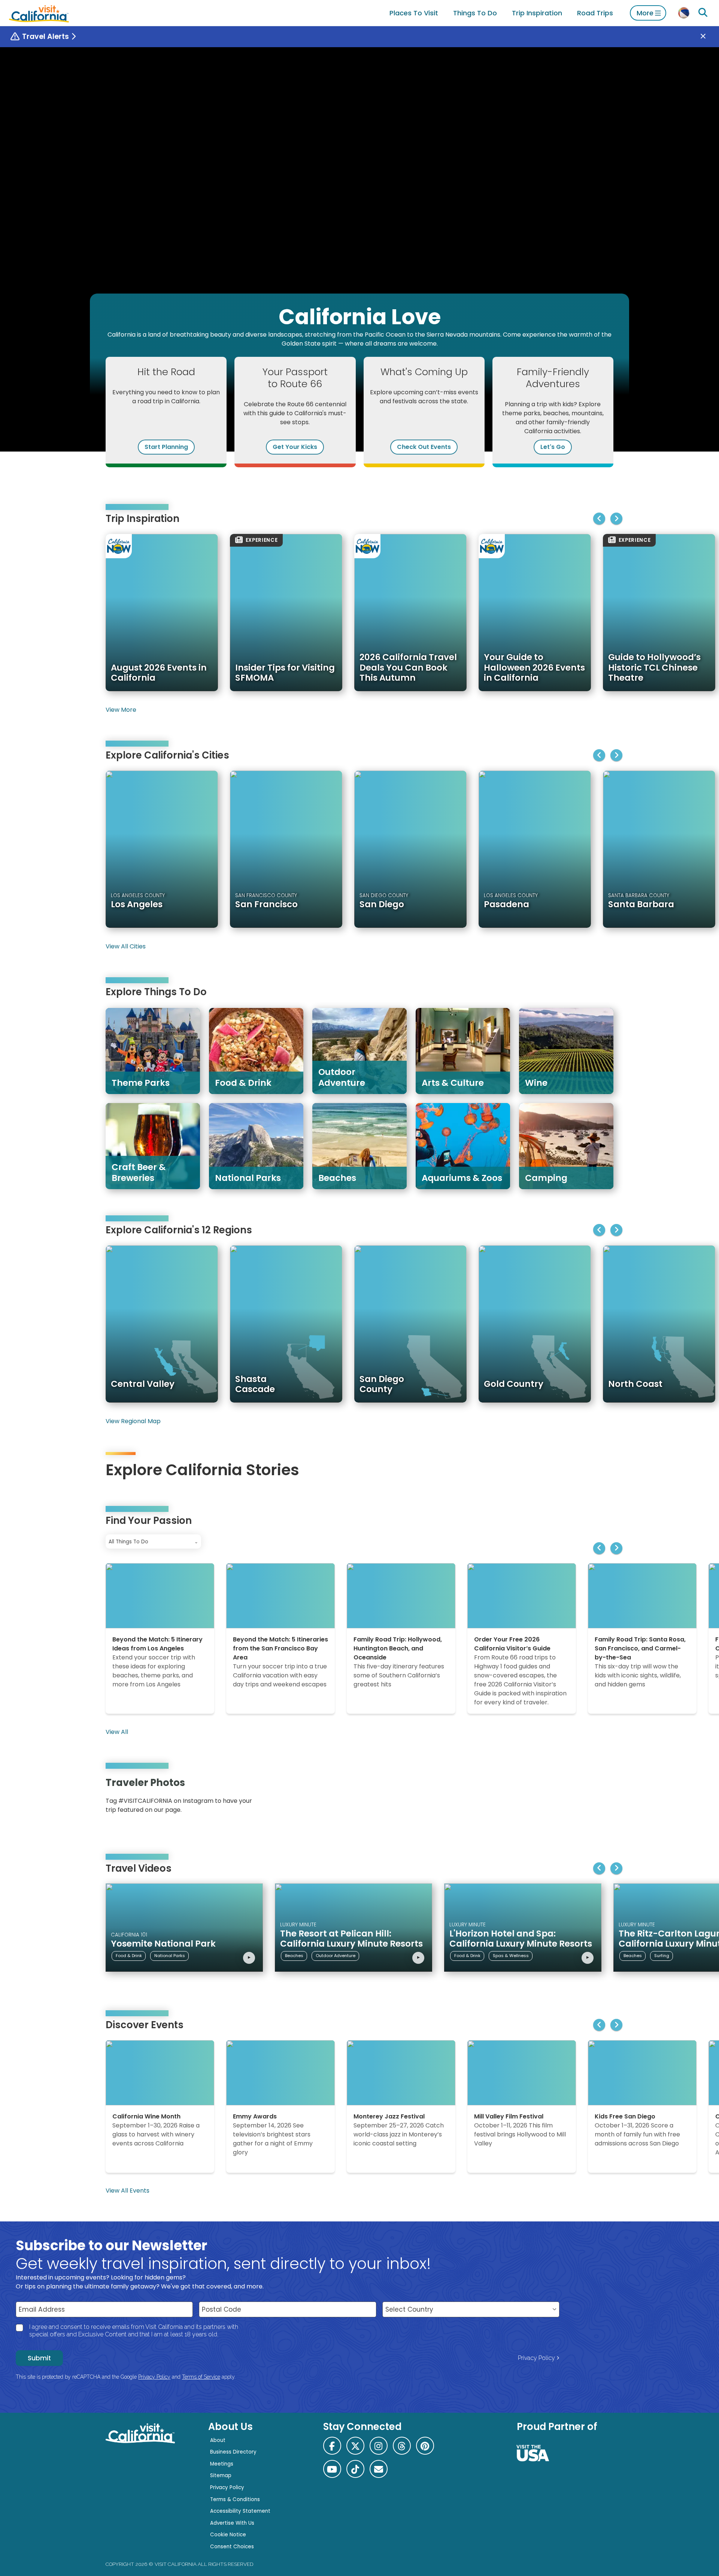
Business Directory (233, 2452)
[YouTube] (602, 1798)
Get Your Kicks (295, 447)
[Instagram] (581, 1798)
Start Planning (166, 447)
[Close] (709, 37)
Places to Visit (414, 13)
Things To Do (475, 13)
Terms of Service (201, 2377)
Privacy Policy (536, 2358)
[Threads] (402, 2446)
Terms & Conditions (235, 2499)
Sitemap (221, 2475)
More (645, 13)
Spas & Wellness (511, 1956)
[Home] (39, 13)
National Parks (170, 1956)
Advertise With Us (232, 2523)
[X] (355, 2446)
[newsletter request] (379, 2469)
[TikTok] (355, 2469)
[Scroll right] (616, 519)
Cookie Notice (228, 2535)
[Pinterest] (592, 1798)
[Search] (703, 13)
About (218, 2440)
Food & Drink (129, 1956)
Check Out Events (424, 447)
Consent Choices (232, 2547)
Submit (39, 2358)
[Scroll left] (599, 519)
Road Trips (595, 13)
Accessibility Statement (240, 2511)
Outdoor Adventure (336, 1956)
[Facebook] (332, 2446)
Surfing (662, 1956)
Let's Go (553, 447)
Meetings (222, 2464)
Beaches (294, 1956)
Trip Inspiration (537, 13)
